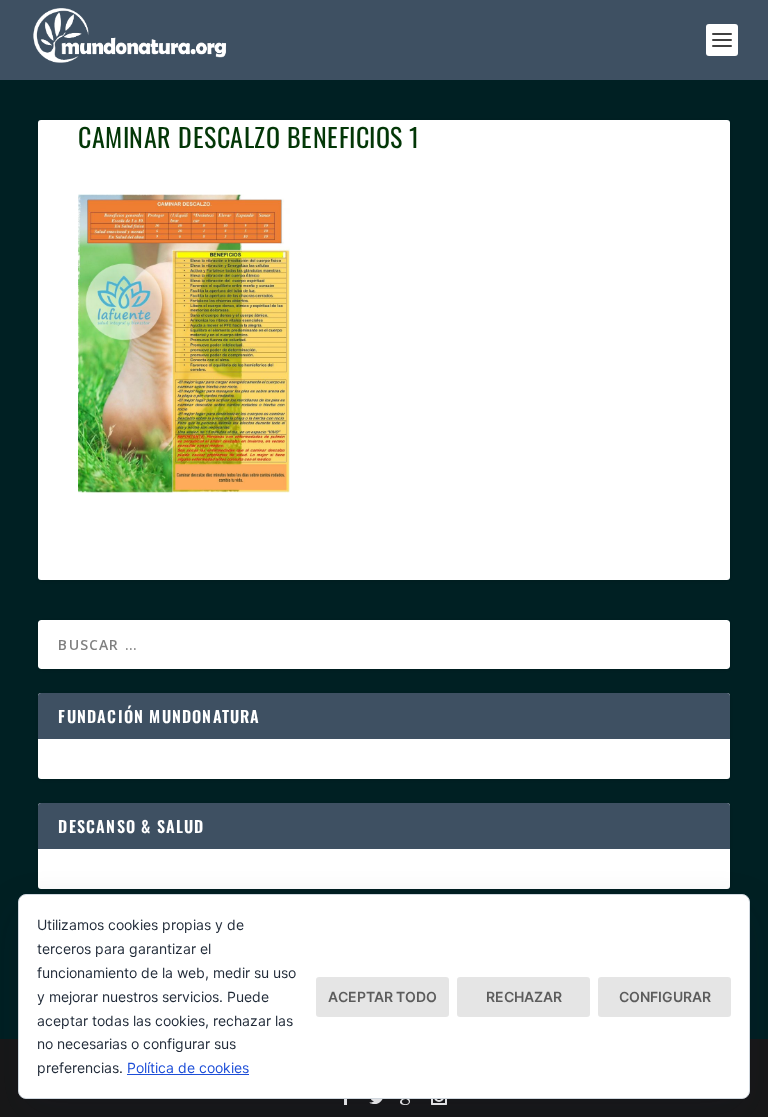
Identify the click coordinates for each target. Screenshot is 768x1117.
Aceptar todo (382, 996)
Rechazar (524, 996)
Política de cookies (188, 1067)
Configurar (665, 996)
